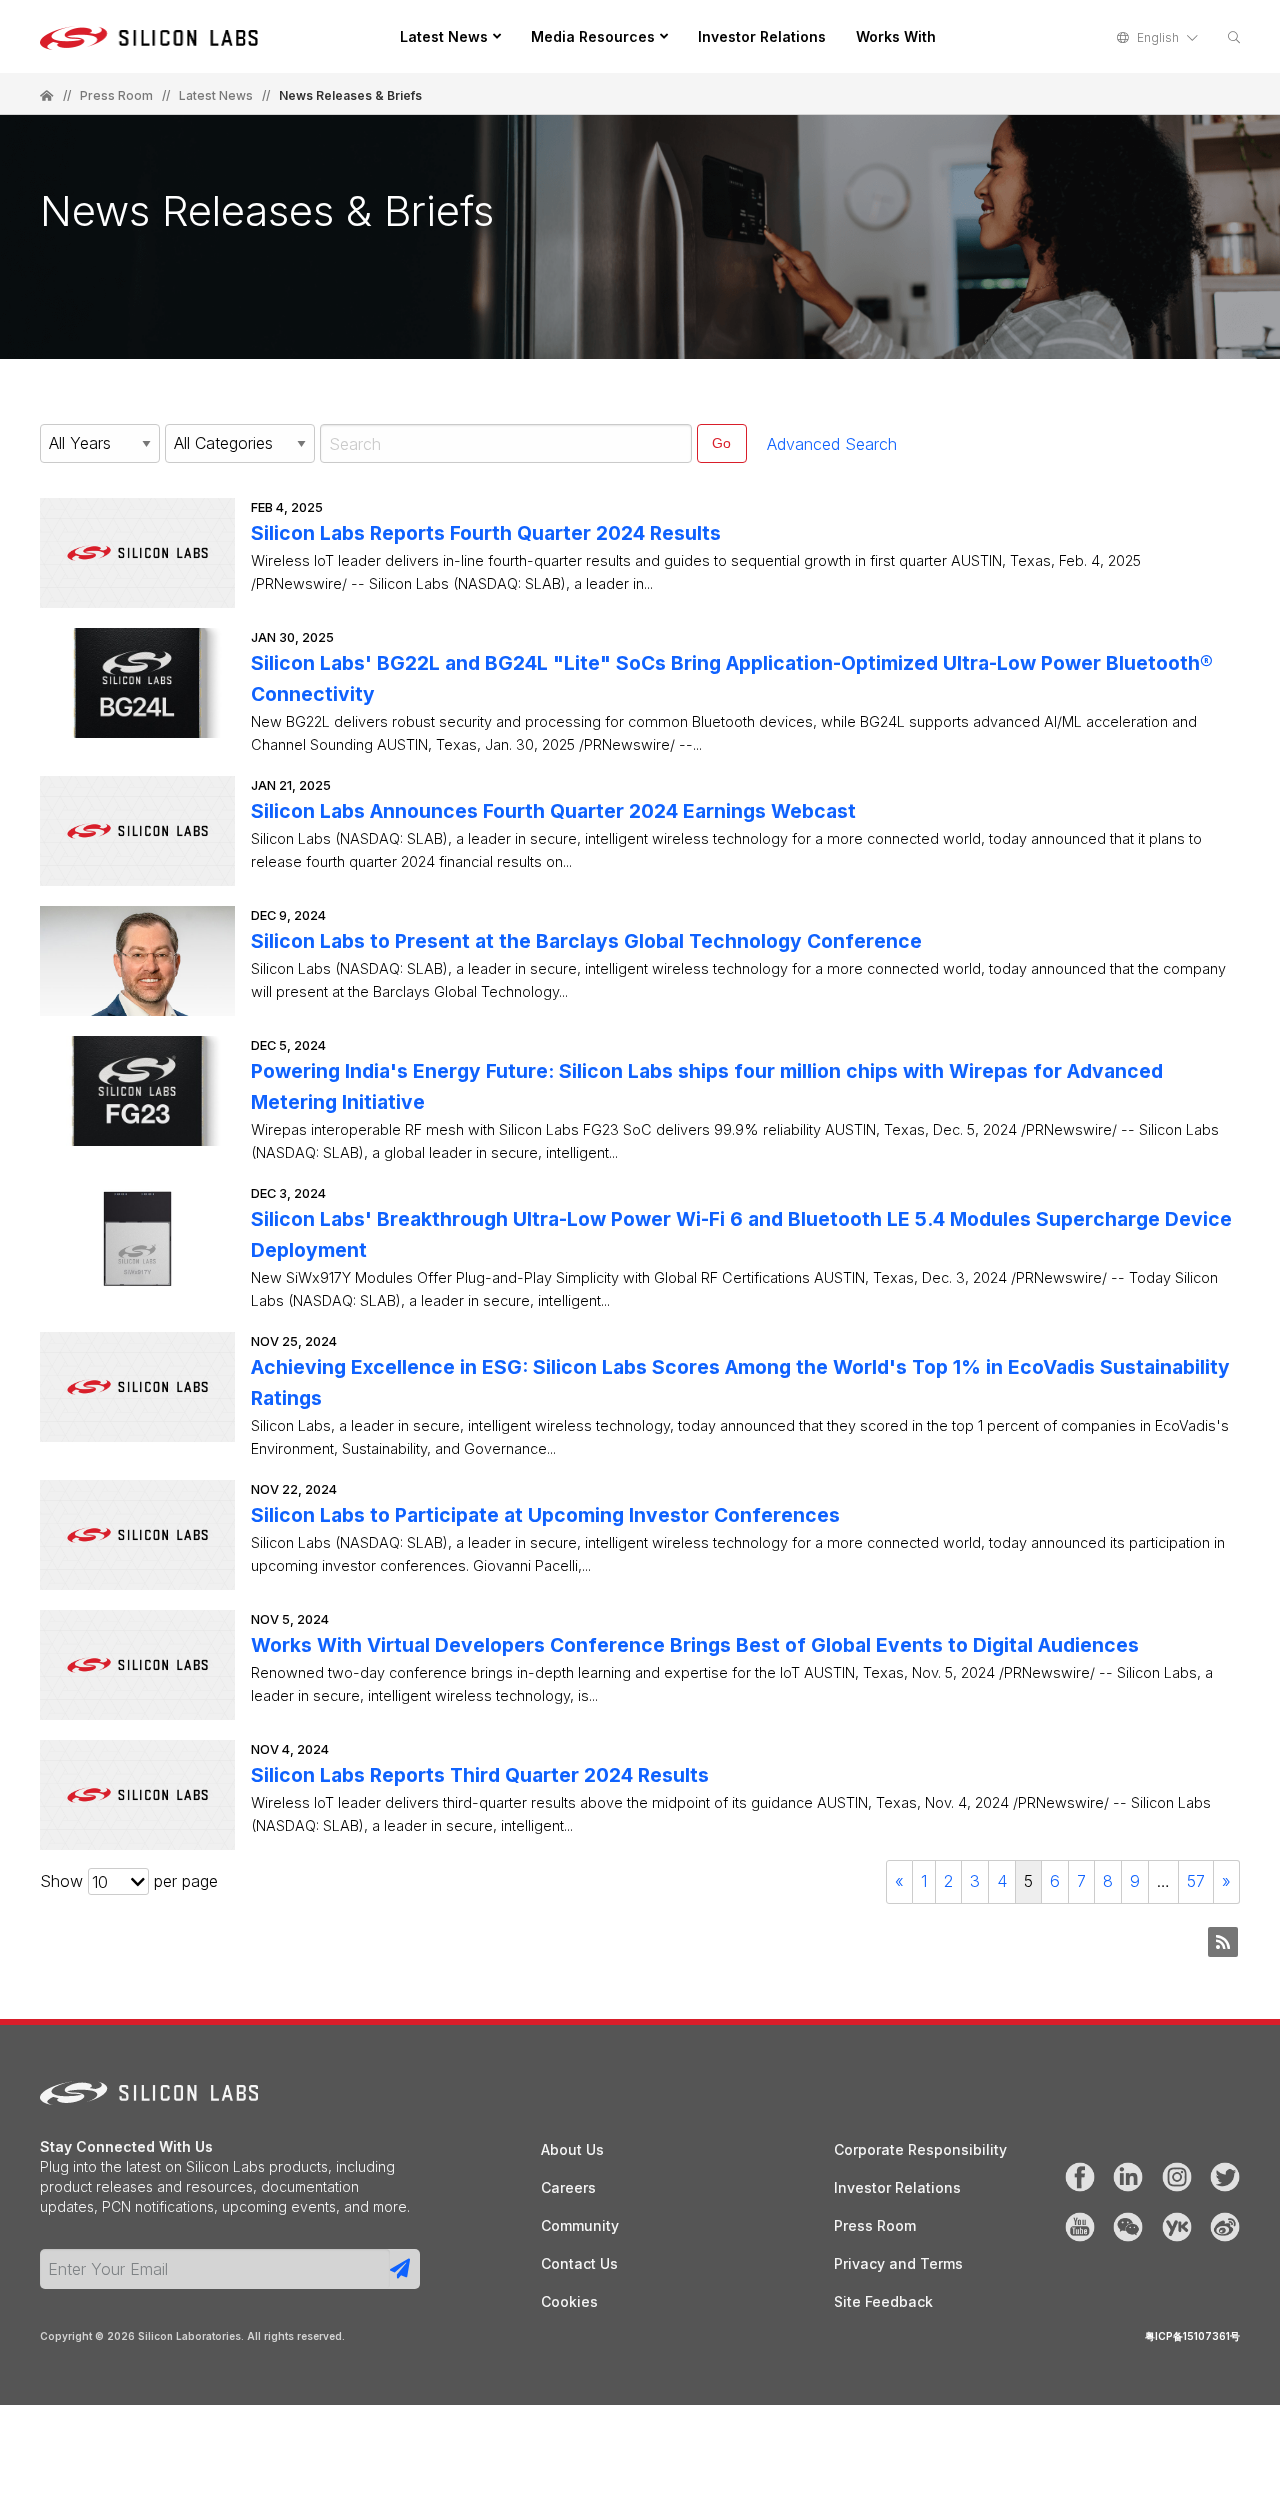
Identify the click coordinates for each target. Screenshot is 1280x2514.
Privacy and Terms (898, 2263)
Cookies (569, 2301)
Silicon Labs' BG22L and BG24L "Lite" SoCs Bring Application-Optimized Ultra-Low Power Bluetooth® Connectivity (732, 678)
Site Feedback (883, 2301)
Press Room (116, 96)
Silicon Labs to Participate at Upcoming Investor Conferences (545, 1515)
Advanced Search (832, 444)
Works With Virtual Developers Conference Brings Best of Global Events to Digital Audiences (695, 1645)
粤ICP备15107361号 (1192, 2336)
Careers (568, 2187)
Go (721, 443)
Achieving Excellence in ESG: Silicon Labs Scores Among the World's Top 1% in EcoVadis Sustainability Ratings (740, 1382)
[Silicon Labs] (47, 96)
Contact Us (579, 2263)
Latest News (444, 36)
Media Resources (593, 36)
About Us (572, 2149)
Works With (896, 36)
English (1158, 37)
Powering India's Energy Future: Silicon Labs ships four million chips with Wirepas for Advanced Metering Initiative (707, 1086)
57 (1196, 1881)
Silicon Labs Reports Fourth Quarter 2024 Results (486, 533)
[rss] (1223, 1942)
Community (580, 2225)
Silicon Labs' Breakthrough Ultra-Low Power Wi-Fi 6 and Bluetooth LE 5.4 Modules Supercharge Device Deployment (741, 1234)
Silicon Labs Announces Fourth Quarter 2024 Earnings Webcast (553, 811)
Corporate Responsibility (920, 2149)
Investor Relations (762, 36)
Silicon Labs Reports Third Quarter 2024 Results (480, 1775)
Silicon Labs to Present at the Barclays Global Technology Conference (586, 941)
